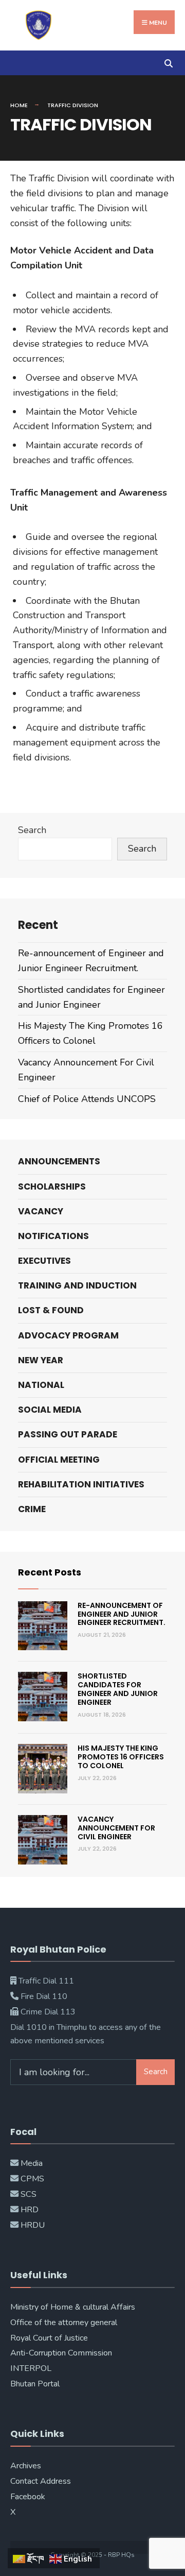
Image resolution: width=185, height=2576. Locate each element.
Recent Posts (50, 1572)
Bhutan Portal (35, 2384)
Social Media (50, 1410)
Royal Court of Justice (49, 2338)
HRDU (33, 2225)
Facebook (28, 2497)
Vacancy (41, 1211)
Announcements (59, 1161)
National (41, 1385)
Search (32, 830)
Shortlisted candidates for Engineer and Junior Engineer (118, 1689)
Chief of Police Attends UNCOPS (87, 1099)
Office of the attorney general (64, 2323)
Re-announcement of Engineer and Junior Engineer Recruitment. (122, 1614)
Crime (32, 1509)
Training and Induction (77, 1285)
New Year (41, 1360)
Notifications (53, 1236)
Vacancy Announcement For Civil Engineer (116, 1828)
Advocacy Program (68, 1335)
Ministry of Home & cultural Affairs (73, 2307)
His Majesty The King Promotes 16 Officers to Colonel (121, 1757)
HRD (30, 2210)
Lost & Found (51, 1310)
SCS (29, 2194)
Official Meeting (59, 1460)
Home (19, 105)
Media (32, 2163)
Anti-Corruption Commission (61, 2353)
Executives (44, 1261)
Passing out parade (68, 1434)
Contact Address (41, 2481)
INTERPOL (31, 2368)
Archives (26, 2466)
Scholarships (52, 1187)
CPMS (31, 2179)
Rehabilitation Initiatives (81, 1484)
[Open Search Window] (168, 63)
